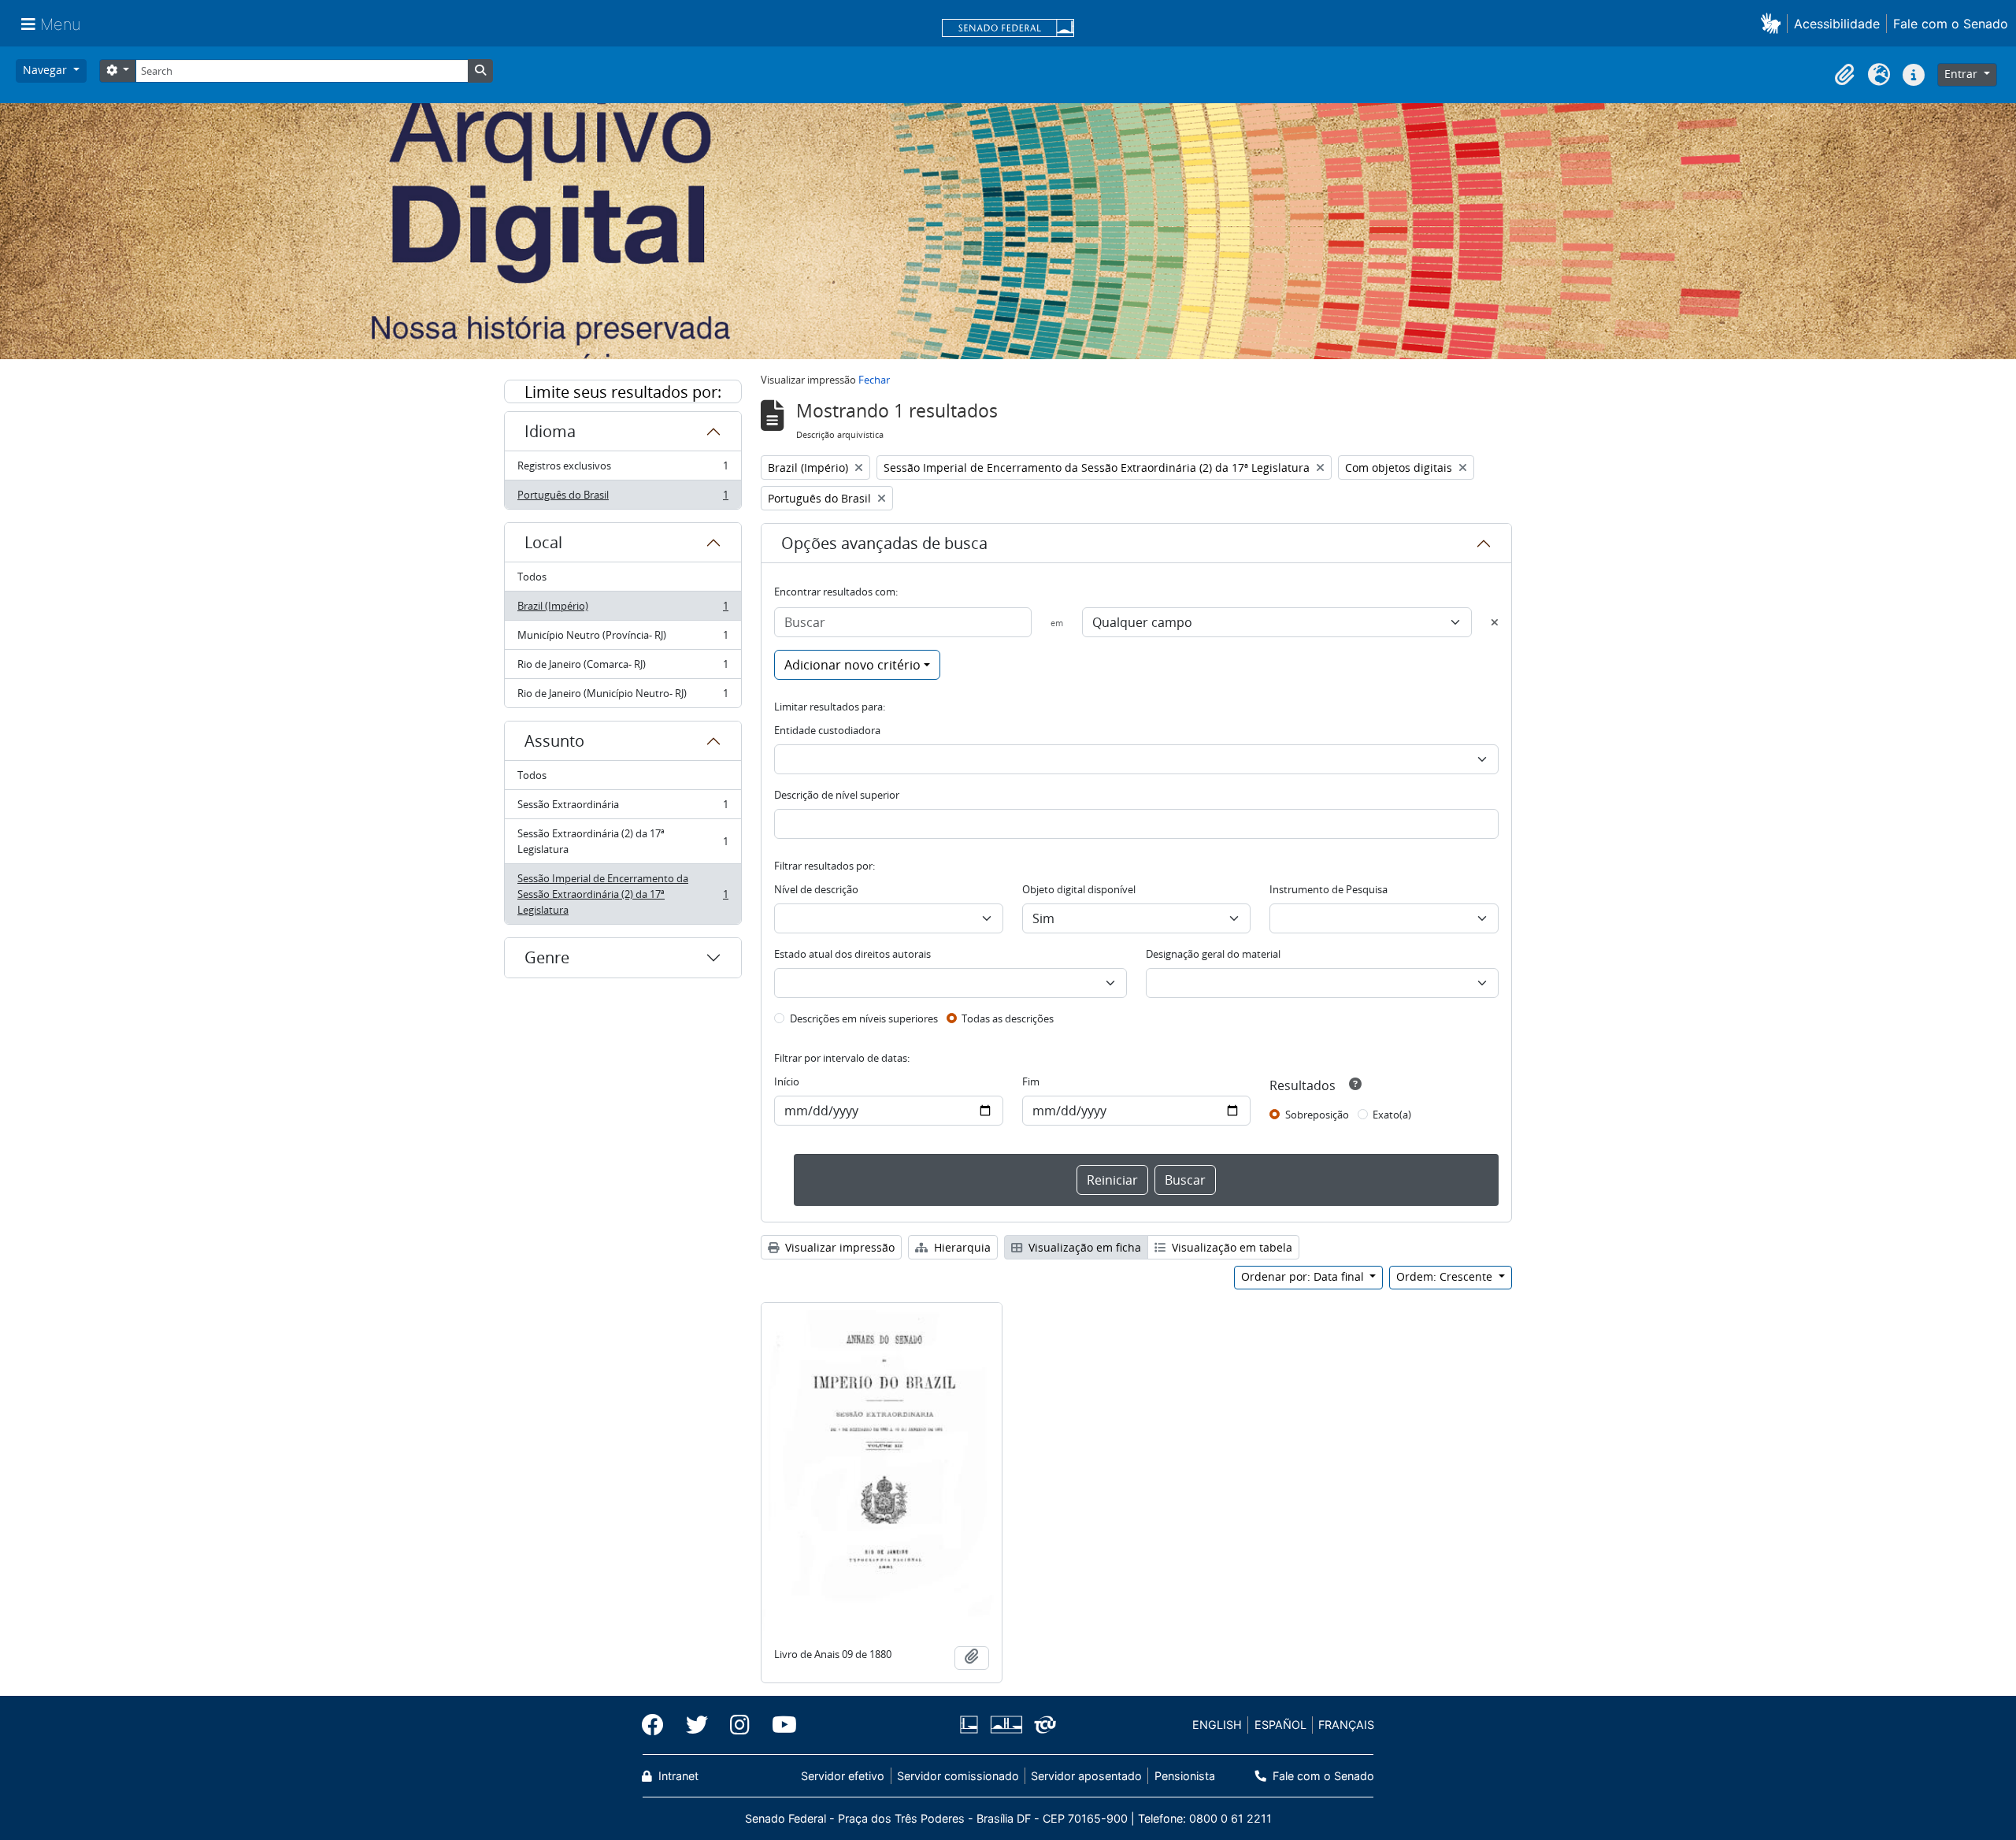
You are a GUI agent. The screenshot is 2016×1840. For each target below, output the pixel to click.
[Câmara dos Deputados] (972, 1725)
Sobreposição (1317, 1115)
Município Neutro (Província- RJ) (623, 639)
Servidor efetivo (843, 1776)
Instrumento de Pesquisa (1329, 889)
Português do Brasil (623, 498)
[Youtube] (779, 1725)
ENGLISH (1217, 1725)
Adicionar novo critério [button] (852, 665)
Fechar (874, 380)
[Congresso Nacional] (1006, 1725)
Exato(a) (1392, 1115)
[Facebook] (658, 1725)
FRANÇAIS (1346, 1725)
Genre (547, 957)
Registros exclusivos (623, 469)
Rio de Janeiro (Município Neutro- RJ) (623, 697)
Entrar (1962, 74)
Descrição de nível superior (837, 795)
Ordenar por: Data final (1304, 1276)
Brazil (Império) (623, 610)
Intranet (677, 1776)
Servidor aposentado (1086, 1776)
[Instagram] (740, 1725)
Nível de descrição (816, 889)
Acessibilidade (1837, 24)
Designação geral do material (1213, 954)
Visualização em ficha (1083, 1247)
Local (543, 542)
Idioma (550, 431)
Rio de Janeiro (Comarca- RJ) (623, 668)
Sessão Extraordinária (623, 808)
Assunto (554, 741)
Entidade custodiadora (827, 730)
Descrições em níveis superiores (864, 1018)
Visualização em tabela (1230, 1247)
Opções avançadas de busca (884, 543)
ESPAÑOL (1280, 1725)
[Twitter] (697, 1725)
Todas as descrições (1008, 1018)
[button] (1774, 23)
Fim (1031, 1081)
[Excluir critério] (1495, 622)
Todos (532, 577)
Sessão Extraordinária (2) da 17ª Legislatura (623, 841)
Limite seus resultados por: (623, 392)
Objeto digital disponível (1079, 889)
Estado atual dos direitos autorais (852, 954)
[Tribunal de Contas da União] (1042, 1725)
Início (787, 1081)
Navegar (46, 70)
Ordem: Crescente (1446, 1276)
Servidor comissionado (958, 1776)
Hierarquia (961, 1247)
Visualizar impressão (838, 1247)
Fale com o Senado (1951, 24)
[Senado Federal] (1008, 29)
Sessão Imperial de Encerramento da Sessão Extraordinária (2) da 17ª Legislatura (623, 894)
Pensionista (1184, 1776)
